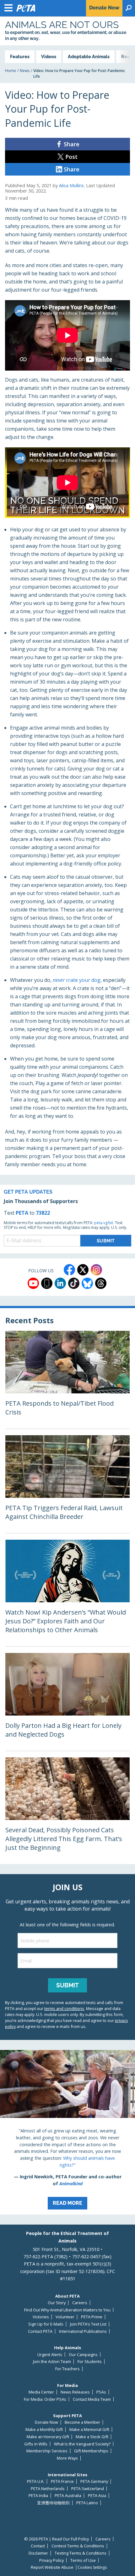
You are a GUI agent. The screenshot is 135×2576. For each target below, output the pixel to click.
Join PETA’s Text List (88, 2324)
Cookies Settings (92, 2568)
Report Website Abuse (52, 2567)
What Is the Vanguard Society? (82, 2444)
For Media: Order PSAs (45, 2399)
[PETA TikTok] (74, 1283)
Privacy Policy (51, 2560)
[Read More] (67, 2132)
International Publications (83, 2331)
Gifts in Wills (36, 2444)
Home (11, 71)
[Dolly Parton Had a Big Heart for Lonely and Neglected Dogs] (67, 1702)
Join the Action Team (52, 2362)
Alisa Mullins (71, 185)
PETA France (62, 2481)
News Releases (75, 2392)
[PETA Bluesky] (87, 1283)
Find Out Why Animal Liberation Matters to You (67, 2310)
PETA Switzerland (88, 2489)
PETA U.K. (36, 2481)
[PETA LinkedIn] (60, 1283)
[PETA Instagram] (96, 1270)
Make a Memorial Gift (89, 2430)
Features (20, 56)
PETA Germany (94, 2481)
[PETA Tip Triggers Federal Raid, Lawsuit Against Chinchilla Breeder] (67, 1484)
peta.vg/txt (104, 1223)
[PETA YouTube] (33, 1283)
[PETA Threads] (101, 1283)
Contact (38, 2546)
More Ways (67, 2458)
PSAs (101, 2392)
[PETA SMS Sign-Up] (47, 1283)
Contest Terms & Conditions (78, 2546)
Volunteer (65, 2317)
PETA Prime (92, 2317)
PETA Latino (87, 2503)
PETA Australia (68, 2496)
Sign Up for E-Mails (46, 2324)
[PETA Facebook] (69, 1270)
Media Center (41, 2392)
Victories (41, 2317)
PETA (22, 1213)
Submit (67, 1985)
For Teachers (67, 2369)
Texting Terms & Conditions (81, 2553)
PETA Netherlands (48, 2489)
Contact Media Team (92, 2399)
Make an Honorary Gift (48, 2437)
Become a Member (82, 2422)
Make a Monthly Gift (44, 2430)
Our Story (57, 2303)
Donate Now (46, 2422)
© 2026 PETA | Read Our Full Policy (57, 2539)
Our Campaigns (83, 2355)
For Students (90, 2362)
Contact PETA (40, 2331)
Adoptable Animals (89, 56)
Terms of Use (83, 2560)
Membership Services (47, 2451)
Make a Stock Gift (92, 2437)
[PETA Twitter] (83, 1270)
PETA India (38, 2496)
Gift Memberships (91, 2451)
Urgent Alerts (50, 2355)
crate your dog (77, 980)
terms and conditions (64, 2008)
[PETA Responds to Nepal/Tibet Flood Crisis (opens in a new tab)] (67, 1380)
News (25, 71)
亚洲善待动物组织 (53, 2503)
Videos (49, 56)
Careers (80, 2303)
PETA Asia (97, 2496)
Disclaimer (38, 2553)
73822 (43, 1213)
